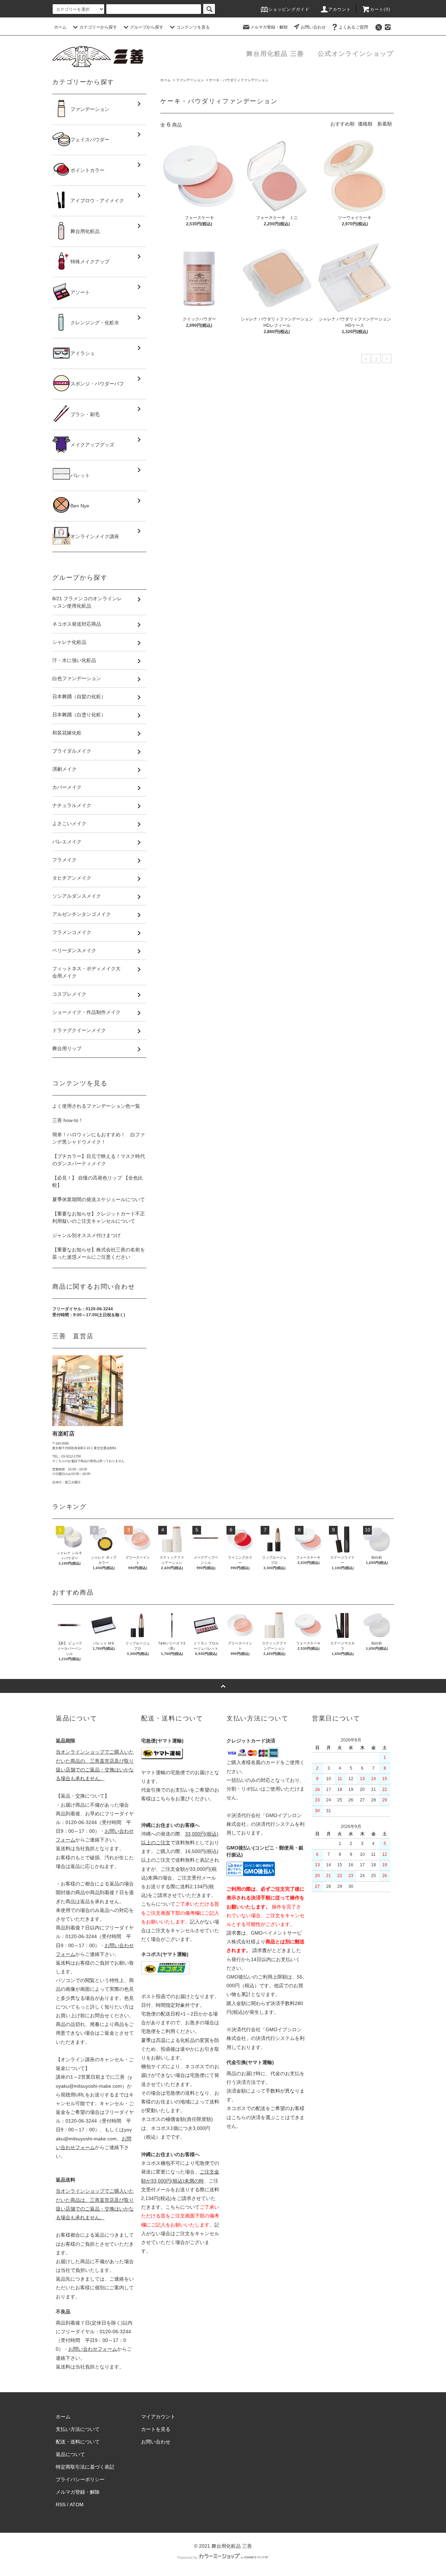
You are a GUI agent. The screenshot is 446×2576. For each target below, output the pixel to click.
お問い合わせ (313, 27)
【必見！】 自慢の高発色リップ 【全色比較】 (98, 1181)
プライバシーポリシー (80, 2479)
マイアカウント (158, 2417)
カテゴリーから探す (98, 27)
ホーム (60, 27)
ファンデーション (190, 80)
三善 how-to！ (68, 1120)
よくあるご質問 (353, 27)
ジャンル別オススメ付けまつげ (86, 1235)
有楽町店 (63, 1434)
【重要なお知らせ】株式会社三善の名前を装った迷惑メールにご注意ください (99, 1253)
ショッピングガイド (289, 9)
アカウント (340, 9)
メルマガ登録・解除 (269, 27)
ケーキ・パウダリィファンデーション (239, 80)
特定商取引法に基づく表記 (85, 2467)
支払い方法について (78, 2429)
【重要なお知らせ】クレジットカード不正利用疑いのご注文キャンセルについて (99, 1217)
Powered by (187, 2558)
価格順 (365, 124)
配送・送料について (78, 2442)
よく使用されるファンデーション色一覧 (96, 1106)
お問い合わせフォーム (93, 2349)
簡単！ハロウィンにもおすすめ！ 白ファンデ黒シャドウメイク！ (99, 1138)
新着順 (385, 124)
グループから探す (147, 27)
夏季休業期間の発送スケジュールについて (99, 1199)
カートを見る (156, 2429)
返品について (70, 2454)
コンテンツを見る (193, 27)
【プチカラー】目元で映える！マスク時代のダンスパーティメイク (99, 1160)
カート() (380, 9)
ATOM (77, 2505)
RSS (61, 2505)
